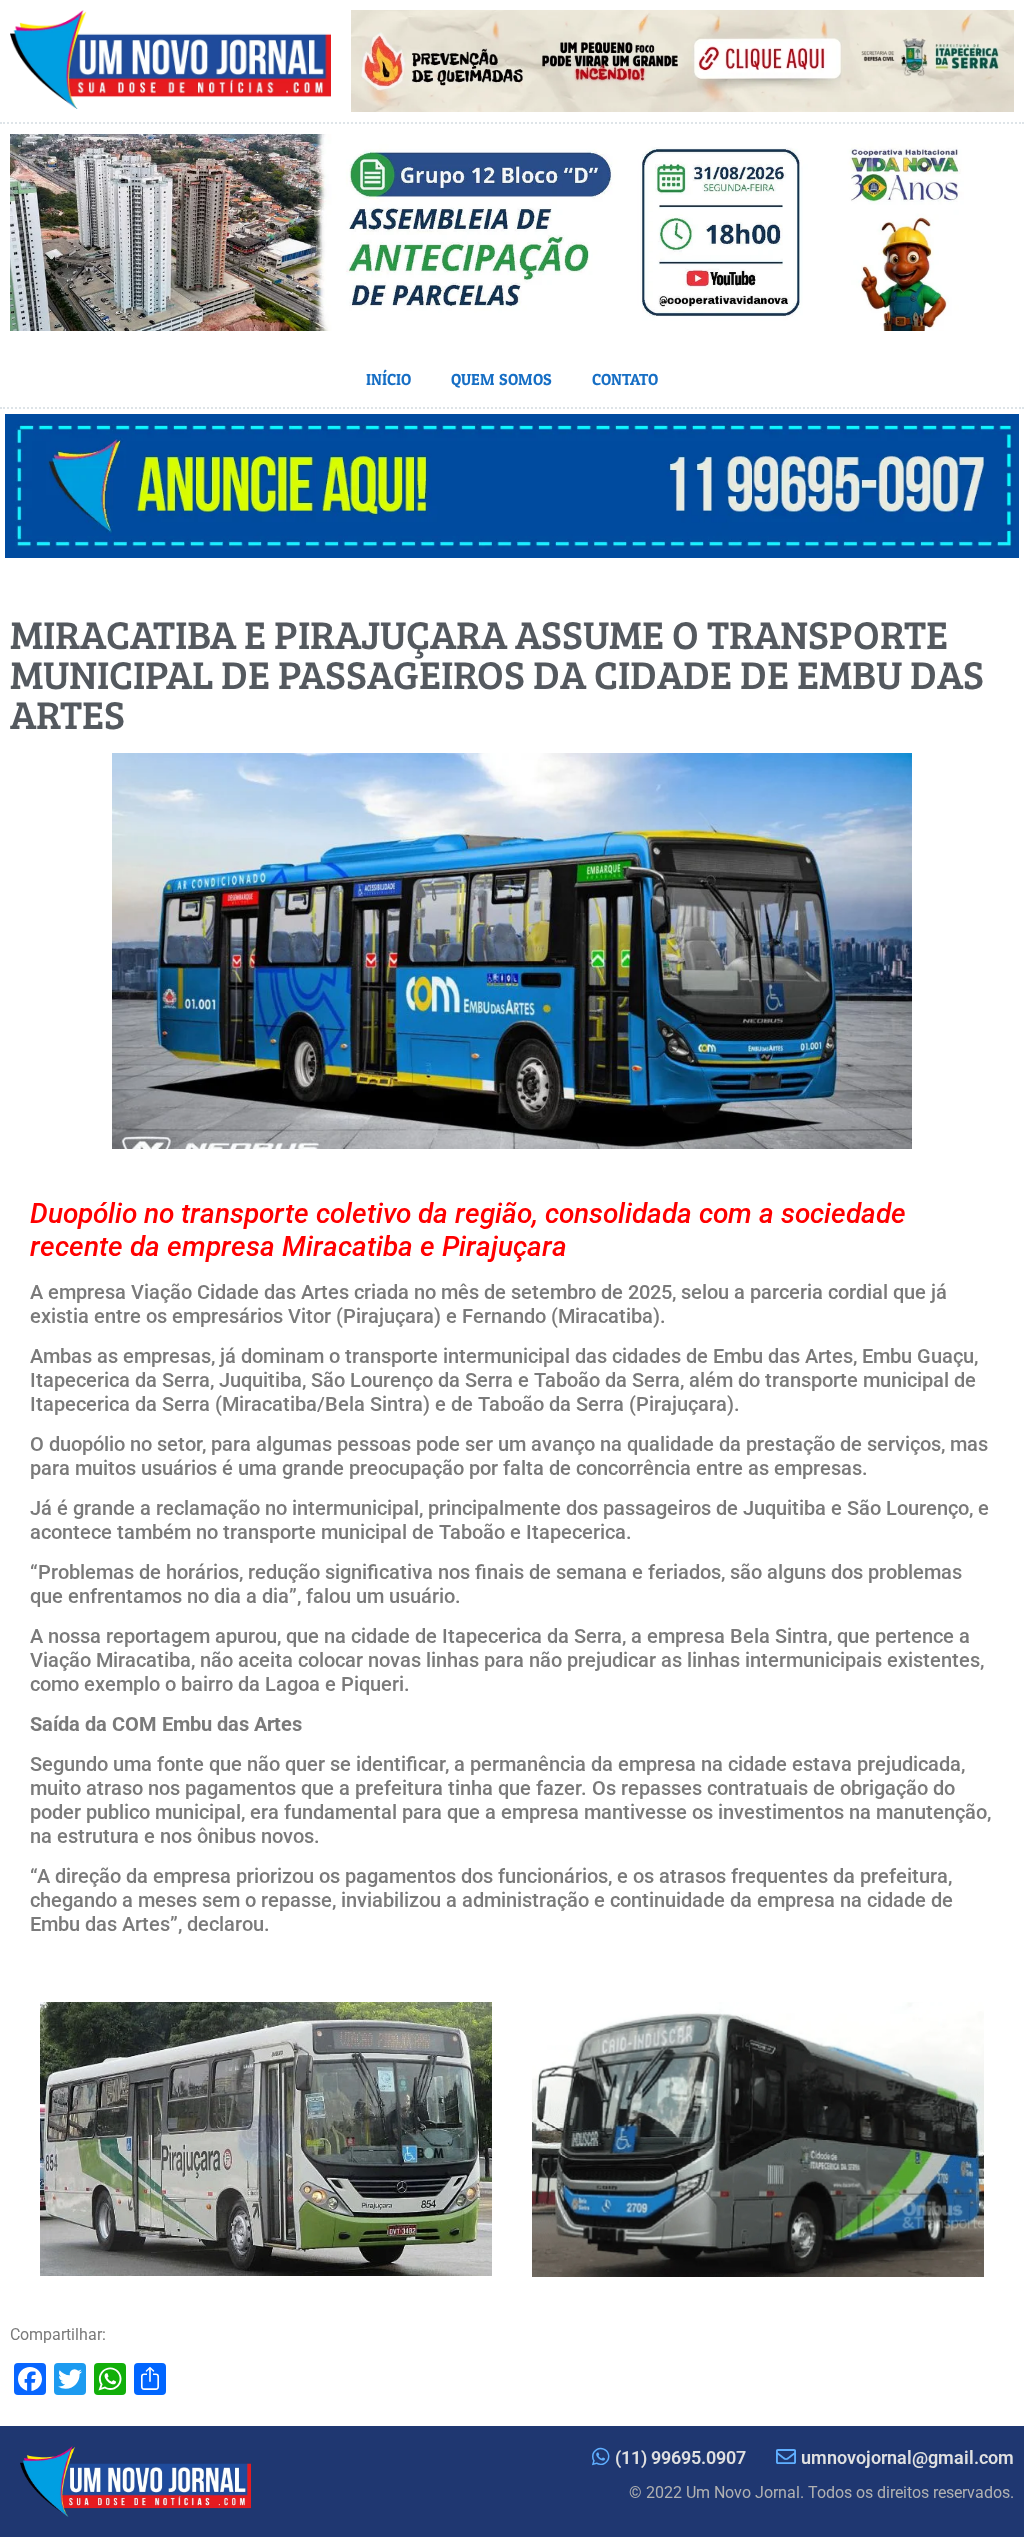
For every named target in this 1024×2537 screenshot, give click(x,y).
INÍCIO (388, 379)
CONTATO (625, 379)
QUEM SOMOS (501, 379)
